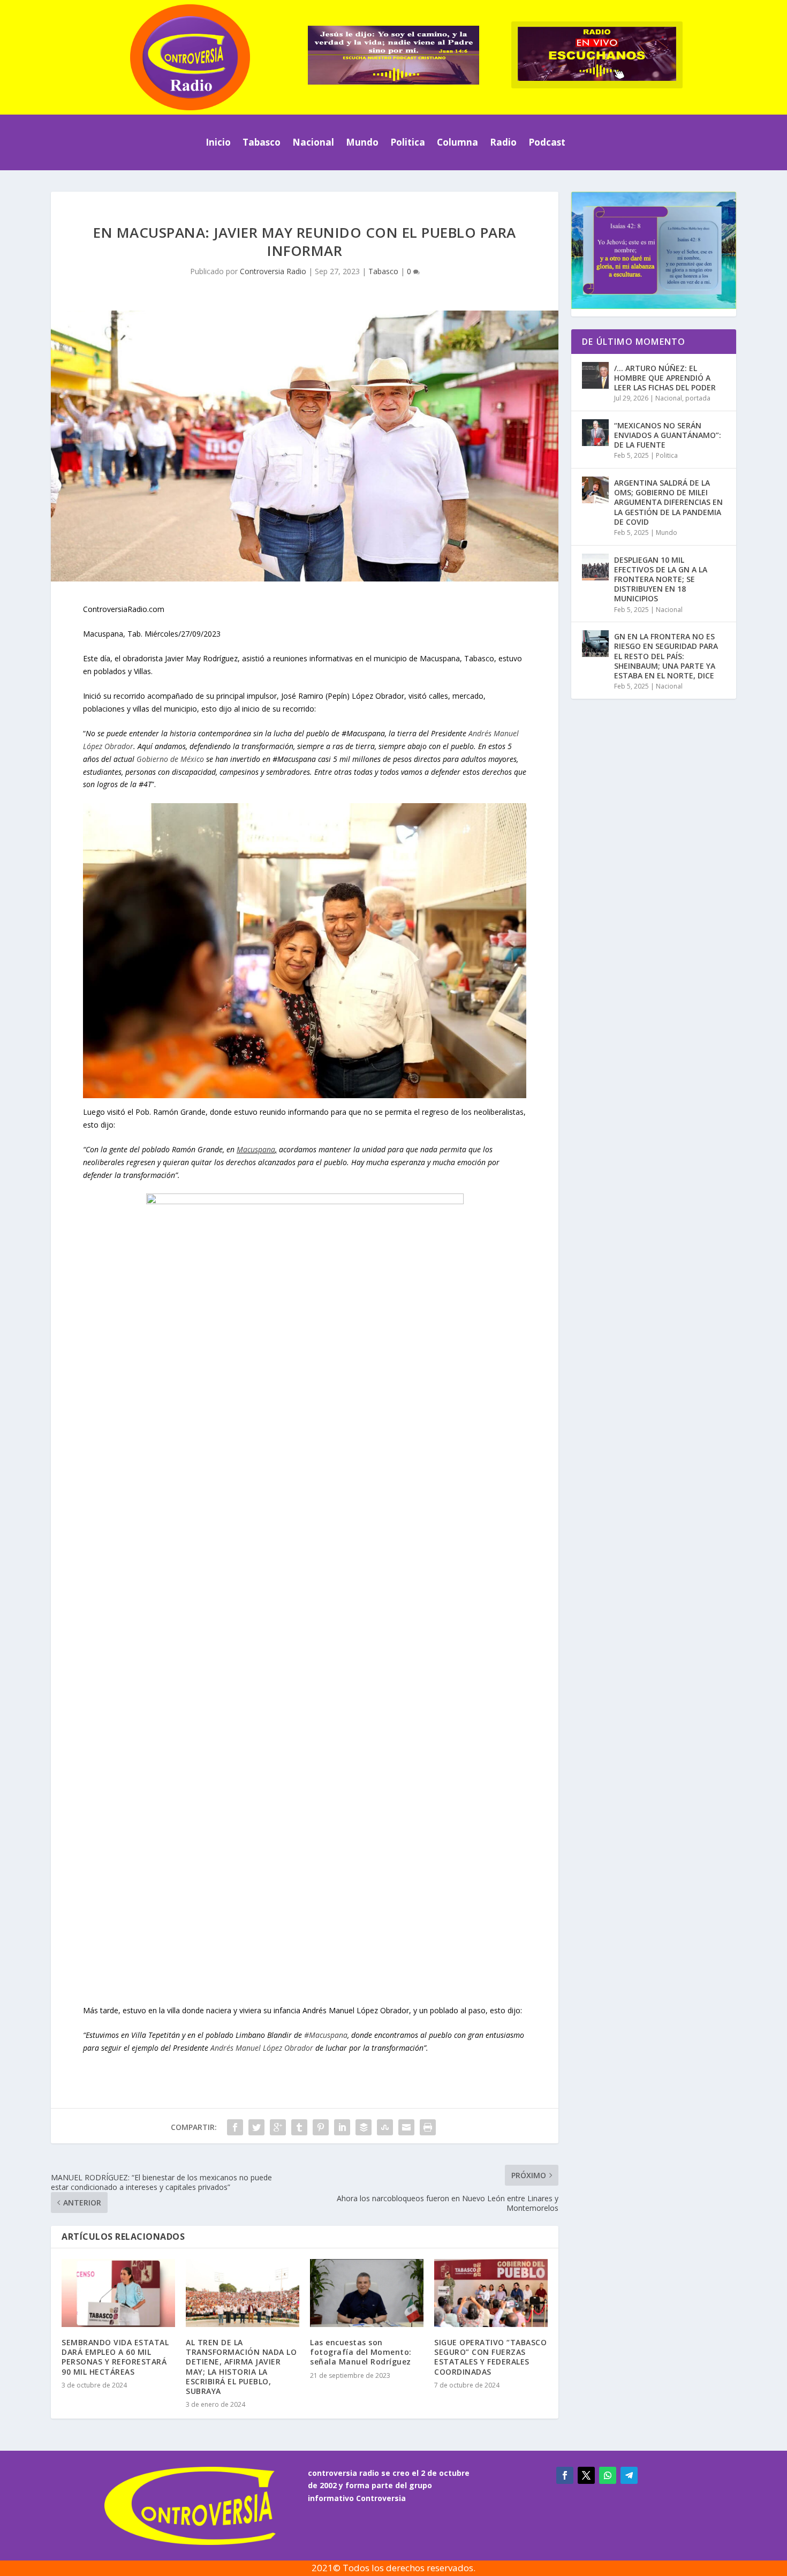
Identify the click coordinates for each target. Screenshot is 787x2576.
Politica (408, 142)
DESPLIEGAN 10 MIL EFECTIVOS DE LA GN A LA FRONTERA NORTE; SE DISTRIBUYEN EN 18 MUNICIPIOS (661, 579)
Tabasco (262, 142)
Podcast (547, 142)
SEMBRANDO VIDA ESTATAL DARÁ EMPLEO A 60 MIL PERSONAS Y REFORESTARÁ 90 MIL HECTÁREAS (115, 2357)
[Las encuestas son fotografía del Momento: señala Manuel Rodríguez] (367, 2293)
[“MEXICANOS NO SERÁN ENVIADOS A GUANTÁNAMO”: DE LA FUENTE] (595, 433)
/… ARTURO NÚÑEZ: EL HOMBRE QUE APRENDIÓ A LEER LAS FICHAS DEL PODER (665, 378)
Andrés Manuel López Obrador (262, 2048)
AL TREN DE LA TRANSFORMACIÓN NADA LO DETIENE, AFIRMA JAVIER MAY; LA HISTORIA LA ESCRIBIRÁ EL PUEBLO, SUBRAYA (241, 2367)
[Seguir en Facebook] (565, 2475)
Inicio (218, 142)
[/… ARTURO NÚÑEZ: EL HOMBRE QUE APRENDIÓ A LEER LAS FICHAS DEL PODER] (595, 375)
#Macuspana (326, 2035)
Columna (457, 142)
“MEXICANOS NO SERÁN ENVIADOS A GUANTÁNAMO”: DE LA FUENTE (668, 435)
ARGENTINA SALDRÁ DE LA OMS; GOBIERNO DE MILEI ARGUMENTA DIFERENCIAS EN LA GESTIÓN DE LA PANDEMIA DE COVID (668, 502)
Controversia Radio (273, 271)
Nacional (313, 142)
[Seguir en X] (586, 2475)
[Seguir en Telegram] (629, 2475)
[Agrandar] (721, 206)
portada (698, 398)
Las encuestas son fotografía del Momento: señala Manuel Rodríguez (361, 2352)
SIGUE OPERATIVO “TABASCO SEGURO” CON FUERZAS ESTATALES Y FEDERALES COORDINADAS (490, 2357)
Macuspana (256, 1149)
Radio (503, 142)
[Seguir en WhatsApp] (608, 2475)
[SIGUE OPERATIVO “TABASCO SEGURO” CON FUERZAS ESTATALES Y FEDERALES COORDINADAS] (491, 2293)
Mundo (362, 142)
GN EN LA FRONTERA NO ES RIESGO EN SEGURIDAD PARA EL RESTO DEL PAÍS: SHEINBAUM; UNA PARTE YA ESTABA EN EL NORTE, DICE (666, 656)
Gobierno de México (170, 759)
